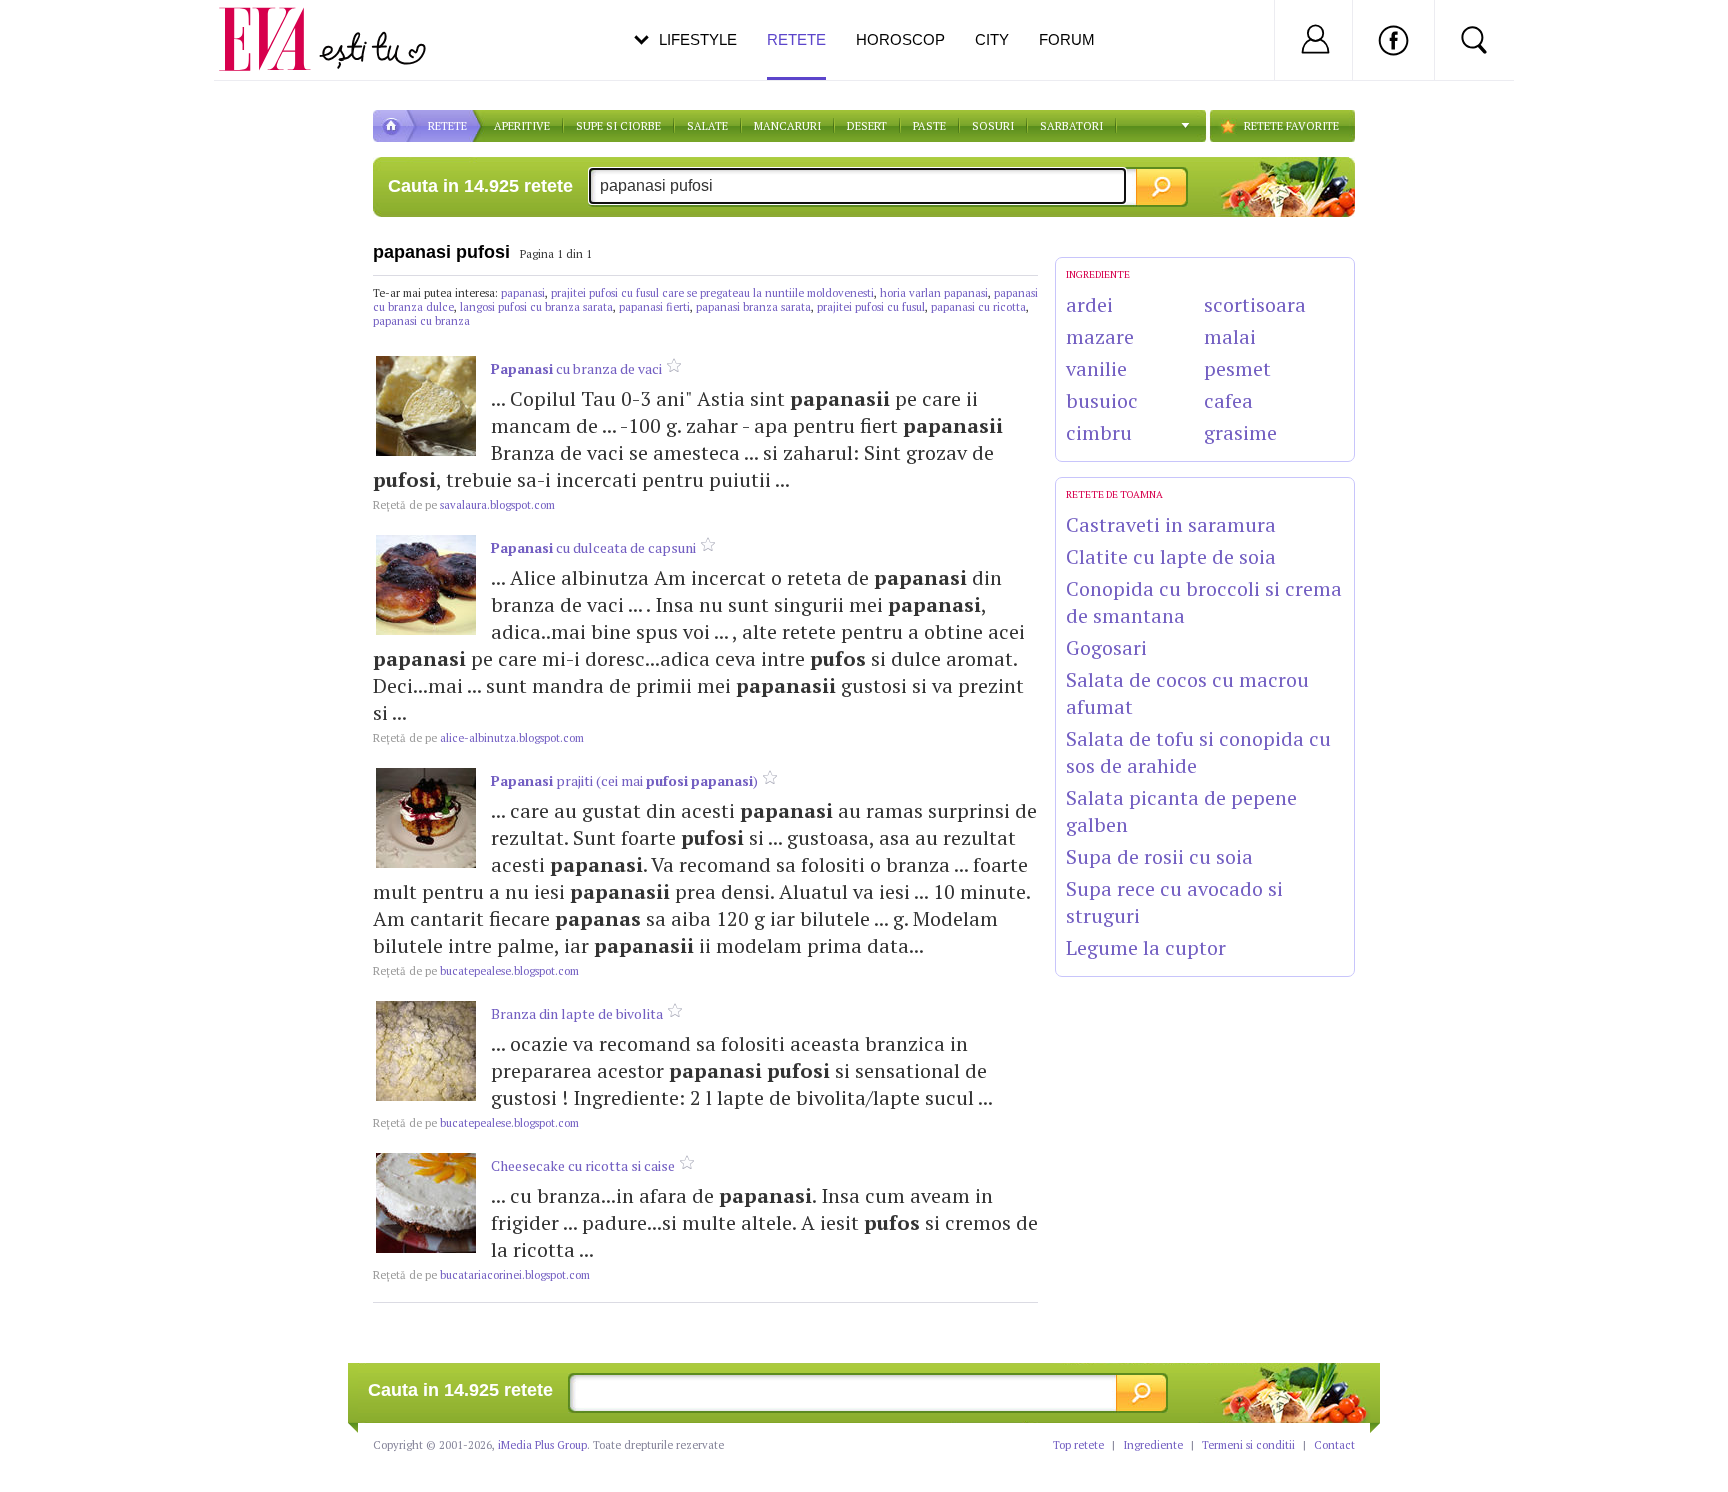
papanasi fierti (654, 307)
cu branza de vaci (576, 368)
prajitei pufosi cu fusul (871, 307)
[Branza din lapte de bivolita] (426, 1051)
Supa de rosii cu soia (1159, 856)
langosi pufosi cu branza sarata (536, 307)
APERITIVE (522, 126)
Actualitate (71, 36)
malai (1230, 336)
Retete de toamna (1114, 494)
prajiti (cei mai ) (624, 780)
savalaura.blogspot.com (464, 505)
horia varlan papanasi (934, 293)
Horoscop (900, 39)
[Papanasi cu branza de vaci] (426, 406)
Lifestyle (698, 39)
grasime (1240, 432)
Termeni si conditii (1248, 1445)
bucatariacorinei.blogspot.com (481, 1275)
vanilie (1096, 368)
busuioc (1102, 400)
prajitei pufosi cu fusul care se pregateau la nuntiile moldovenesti (712, 293)
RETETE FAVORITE (1291, 126)
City (992, 39)
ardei (1089, 304)
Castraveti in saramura (1171, 524)
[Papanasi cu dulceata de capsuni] (426, 585)
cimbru (1099, 432)
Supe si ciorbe (618, 126)
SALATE (707, 126)
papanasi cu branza (421, 321)
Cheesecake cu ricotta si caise (583, 1165)
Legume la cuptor (1146, 947)
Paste (929, 126)
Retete (796, 39)
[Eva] (276, 23)
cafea (1228, 400)
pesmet (1237, 368)
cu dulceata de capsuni (593, 547)
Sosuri (993, 126)
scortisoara (1255, 304)
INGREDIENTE (1098, 274)
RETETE (447, 126)
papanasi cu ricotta (978, 307)
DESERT (867, 126)
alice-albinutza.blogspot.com (478, 738)
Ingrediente (1153, 1445)
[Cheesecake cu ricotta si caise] (426, 1203)
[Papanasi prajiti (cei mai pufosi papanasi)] (426, 818)
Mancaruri (787, 126)
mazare (1100, 336)
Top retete (1078, 1445)
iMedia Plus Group (542, 1445)
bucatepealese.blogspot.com (476, 971)
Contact (1334, 1445)
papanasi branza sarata (753, 307)
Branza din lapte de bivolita (577, 1013)
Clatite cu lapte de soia (1171, 556)
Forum (1067, 39)
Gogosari (1106, 647)
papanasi (523, 293)
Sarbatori (1071, 126)
